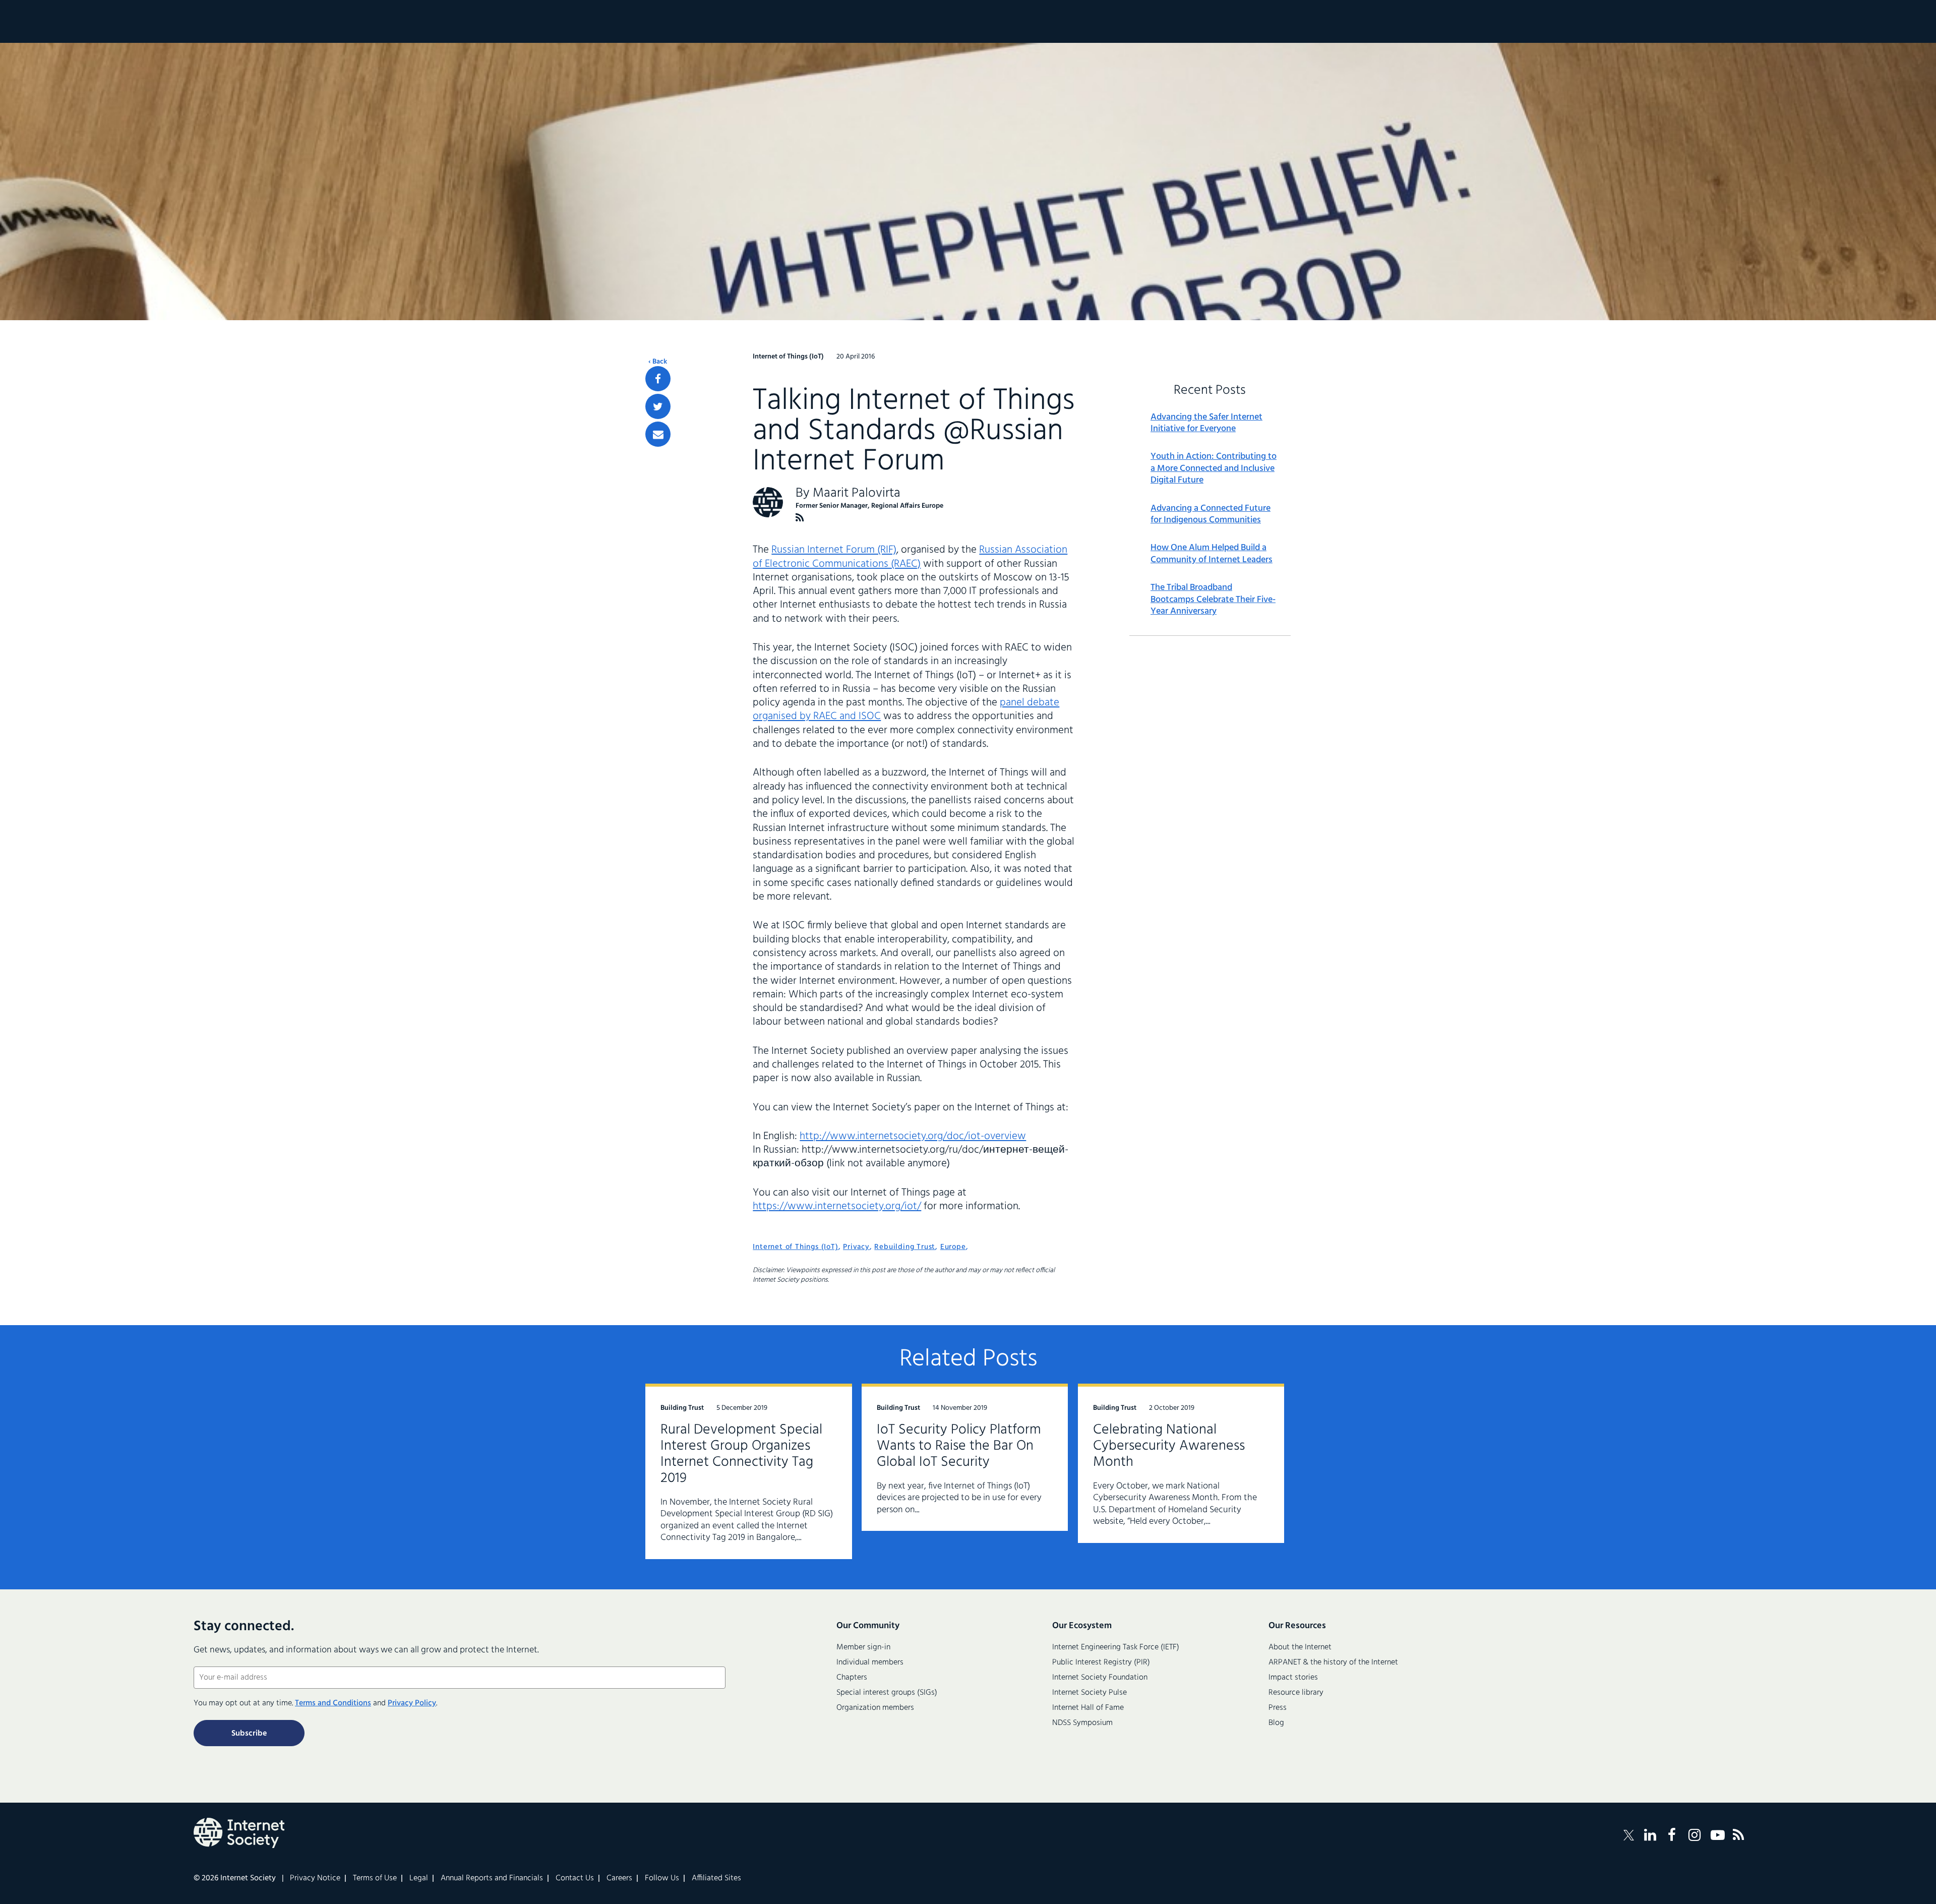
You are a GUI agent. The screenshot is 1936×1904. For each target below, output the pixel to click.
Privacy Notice (315, 1878)
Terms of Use (375, 1878)
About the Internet (1300, 1647)
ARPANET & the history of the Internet (1333, 1662)
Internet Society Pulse (1090, 1693)
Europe (953, 1247)
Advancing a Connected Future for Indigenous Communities (1211, 515)
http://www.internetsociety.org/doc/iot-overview (913, 1136)
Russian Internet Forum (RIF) (834, 550)
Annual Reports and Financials (492, 1878)
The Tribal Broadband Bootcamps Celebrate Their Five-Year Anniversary (1213, 600)
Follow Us (662, 1878)
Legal (419, 1878)
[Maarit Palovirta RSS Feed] (800, 518)
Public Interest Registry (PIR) (1101, 1662)
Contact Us (575, 1878)
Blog (1276, 1723)
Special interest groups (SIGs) (887, 1693)
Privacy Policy (412, 1703)
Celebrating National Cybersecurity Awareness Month (1169, 1446)
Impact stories (1293, 1678)
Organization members (875, 1708)
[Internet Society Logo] (239, 1833)
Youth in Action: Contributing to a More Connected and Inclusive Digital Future (1214, 468)
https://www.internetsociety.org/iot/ (837, 1206)
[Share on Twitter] (658, 406)
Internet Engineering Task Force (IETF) (1116, 1647)
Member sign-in (863, 1647)
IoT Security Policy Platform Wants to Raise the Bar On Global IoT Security (959, 1446)
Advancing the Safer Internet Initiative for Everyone (1206, 423)
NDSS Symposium (1082, 1723)
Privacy (856, 1247)
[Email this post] (658, 434)
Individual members (870, 1662)
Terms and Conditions (333, 1703)
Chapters (852, 1678)
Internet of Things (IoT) (795, 1247)
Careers (619, 1878)
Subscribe (249, 1734)
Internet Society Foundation (1100, 1678)
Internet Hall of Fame (1088, 1708)
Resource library (1296, 1693)
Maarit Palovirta (857, 493)
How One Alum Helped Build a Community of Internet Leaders (1212, 554)
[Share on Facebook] (658, 379)
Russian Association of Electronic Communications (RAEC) (910, 557)
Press (1278, 1708)
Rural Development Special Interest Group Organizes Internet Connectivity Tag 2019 (741, 1454)
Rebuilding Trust (905, 1247)
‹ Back (658, 362)
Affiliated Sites (716, 1878)
